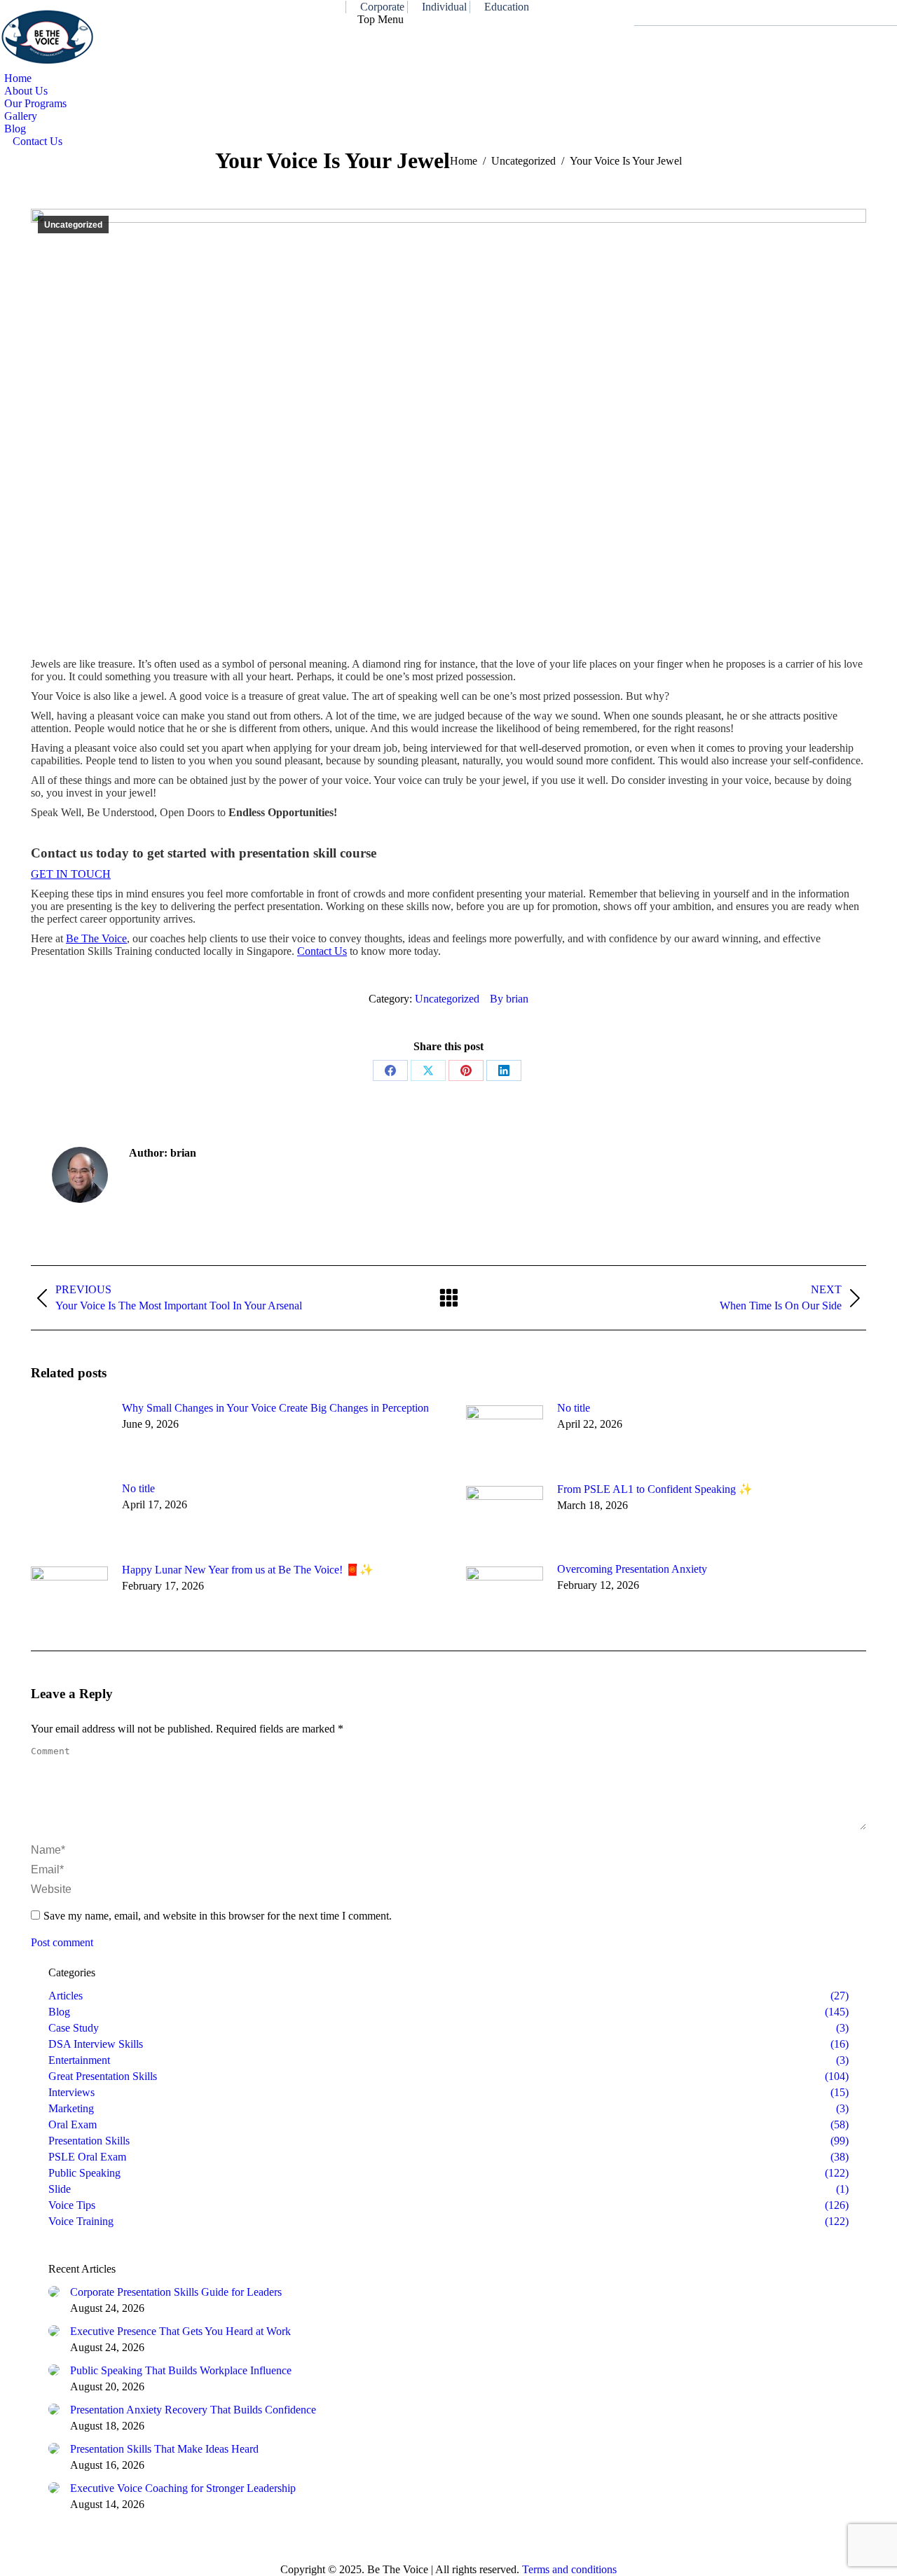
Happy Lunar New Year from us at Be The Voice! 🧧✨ (248, 1570)
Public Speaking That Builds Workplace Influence (181, 2370)
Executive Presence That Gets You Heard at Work (180, 2331)
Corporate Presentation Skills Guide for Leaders (176, 2292)
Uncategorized (73, 225)
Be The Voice (96, 938)
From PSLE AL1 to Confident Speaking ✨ (655, 1489)
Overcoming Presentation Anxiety (632, 1569)
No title (574, 1408)
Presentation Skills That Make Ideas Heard (164, 2449)
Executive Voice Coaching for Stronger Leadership (183, 2488)
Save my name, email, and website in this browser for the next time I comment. (218, 1916)
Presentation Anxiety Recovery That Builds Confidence (193, 2410)
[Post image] (69, 1433)
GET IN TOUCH (71, 874)
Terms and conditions (569, 2569)
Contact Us (322, 951)
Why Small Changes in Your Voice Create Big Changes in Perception (275, 1408)
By (509, 999)
